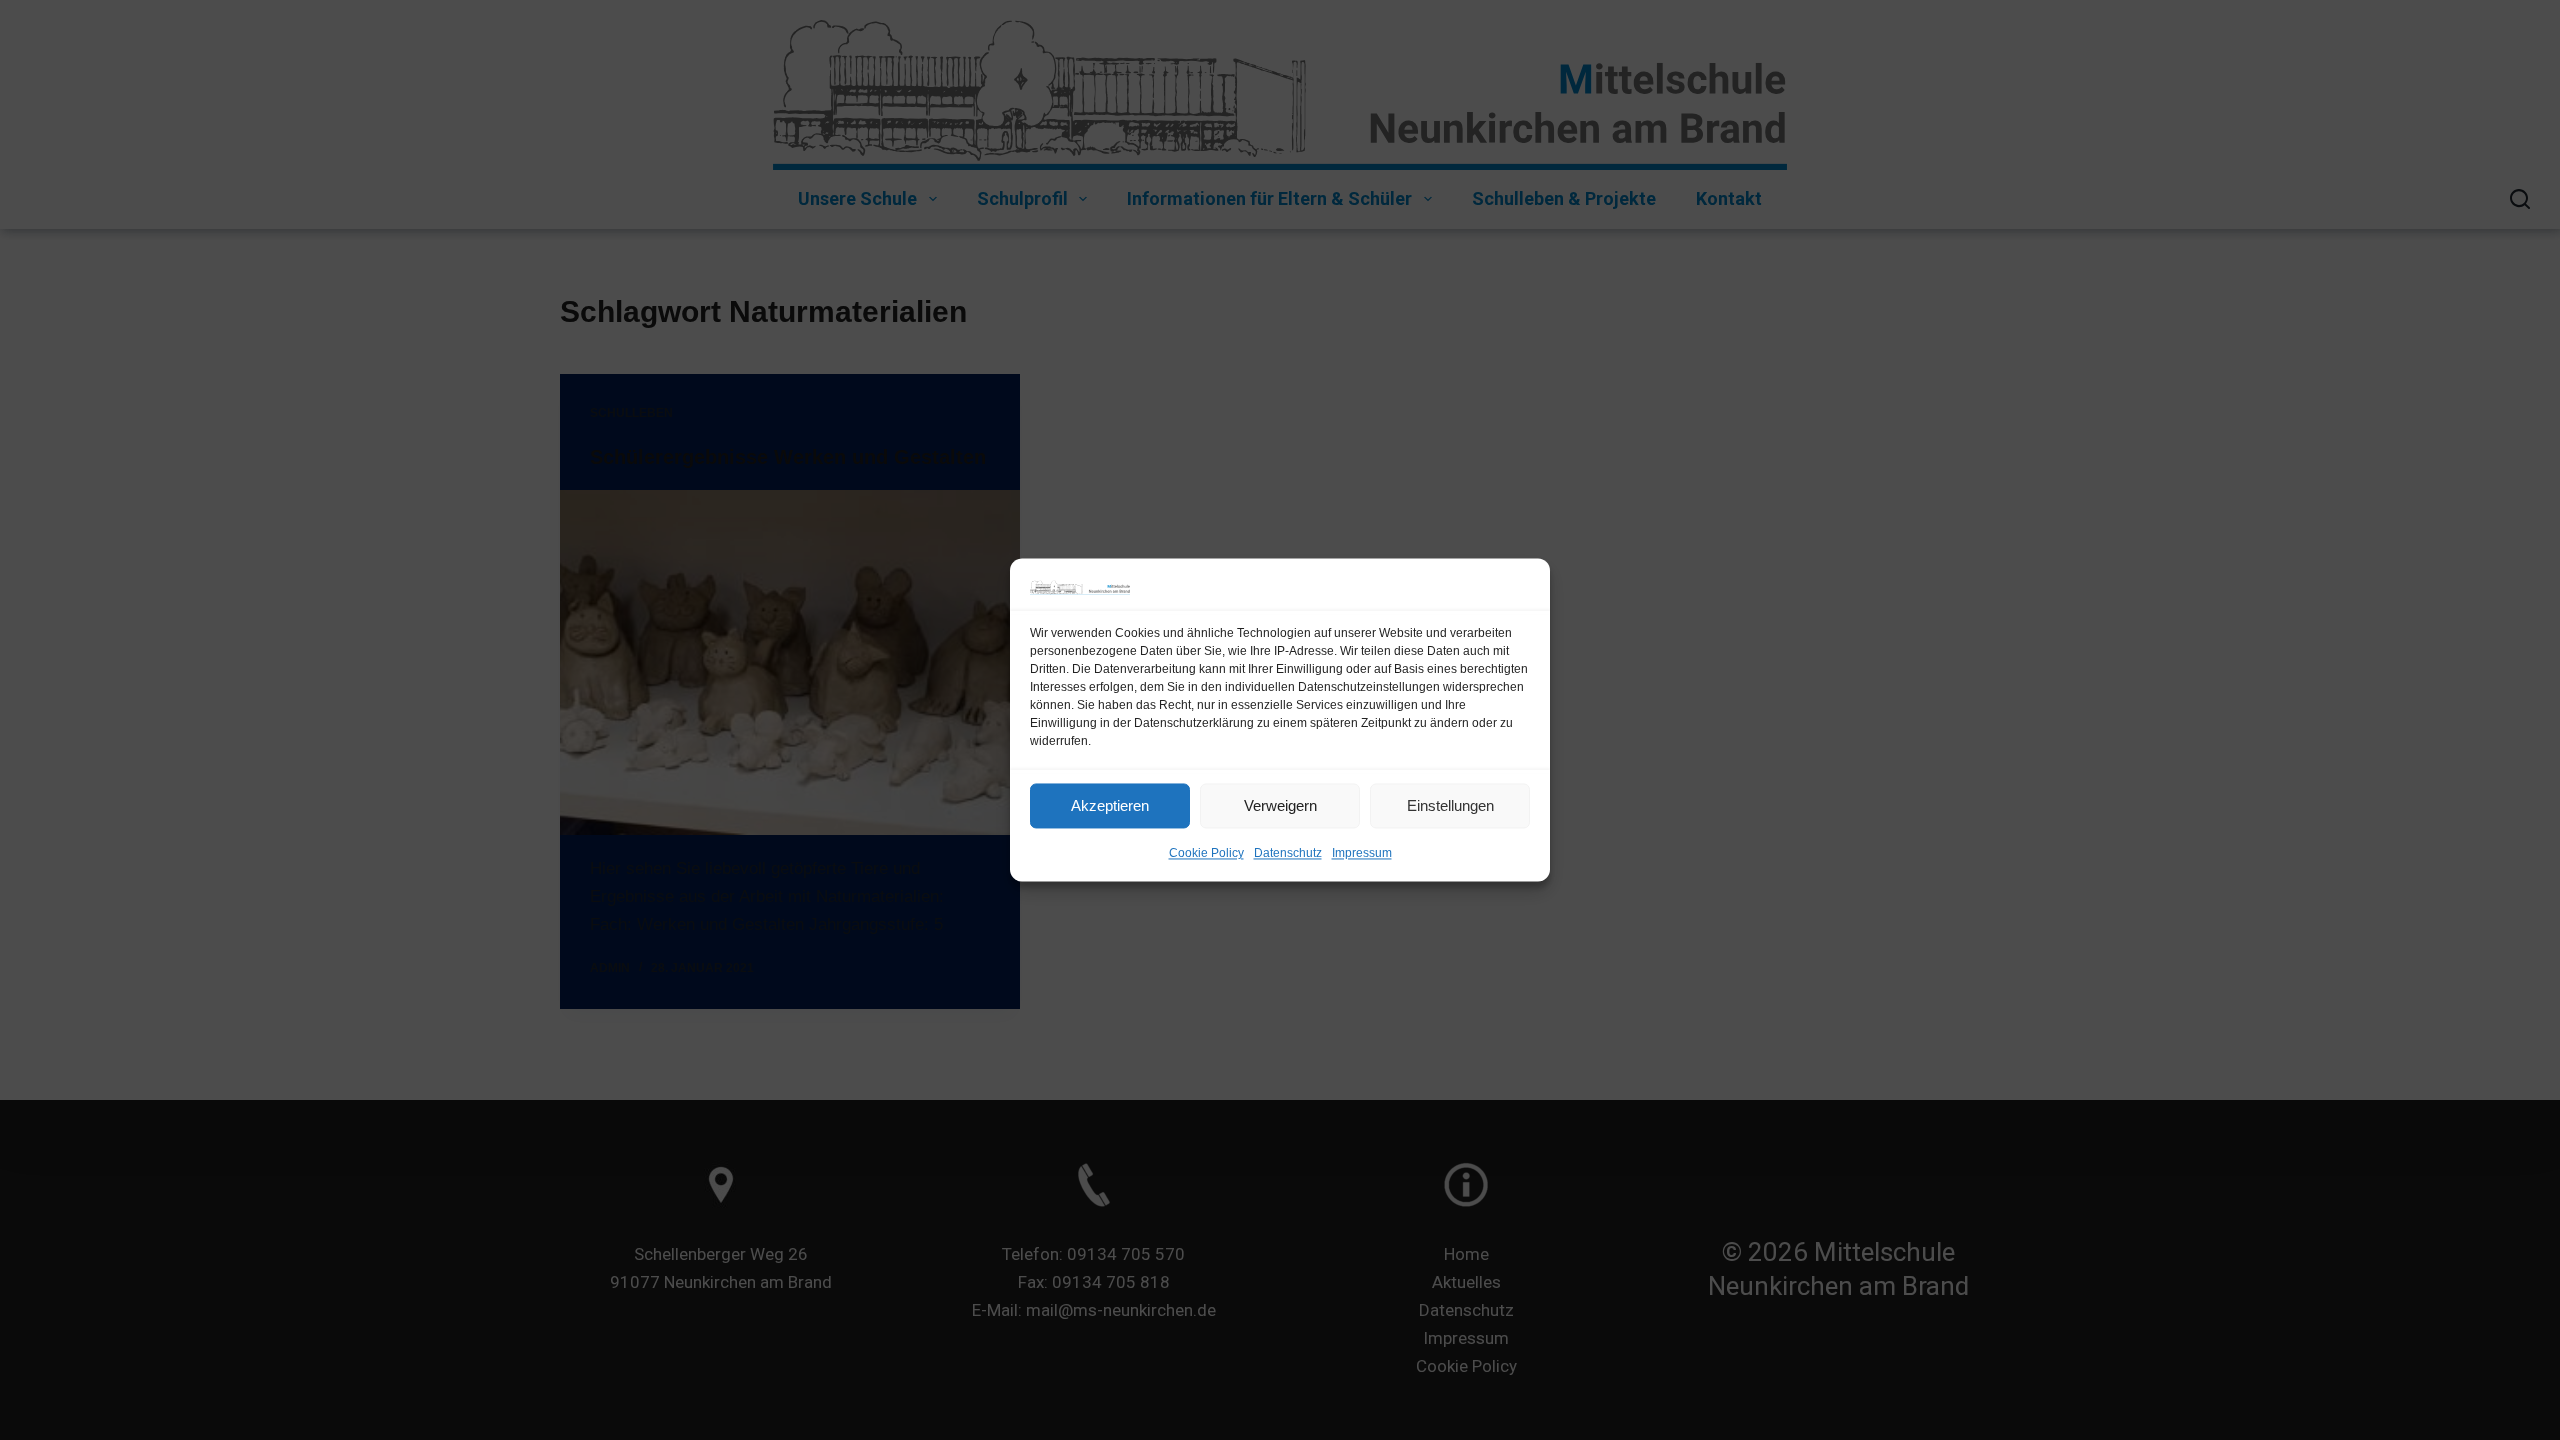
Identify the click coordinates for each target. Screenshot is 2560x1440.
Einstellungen (1450, 805)
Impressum (1362, 854)
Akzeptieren (1110, 805)
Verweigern (1280, 805)
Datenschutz (1288, 854)
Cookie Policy (1206, 854)
